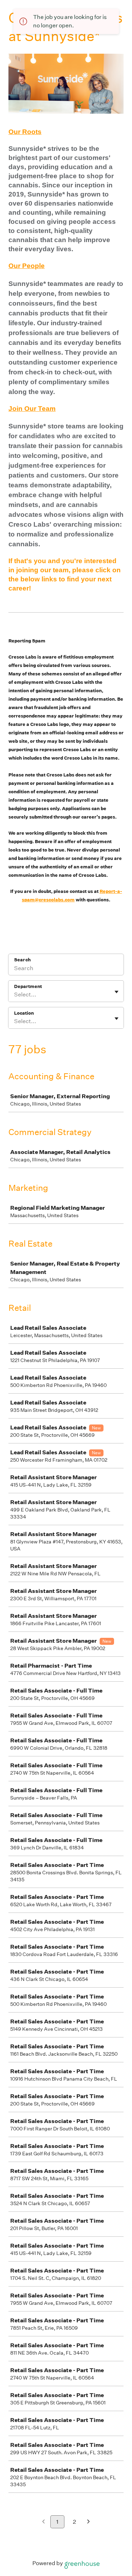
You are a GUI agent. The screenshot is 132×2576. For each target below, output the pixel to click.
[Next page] (89, 2522)
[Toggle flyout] (117, 992)
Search (22, 960)
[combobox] (15, 995)
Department (28, 986)
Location (24, 1013)
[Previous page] (43, 2522)
